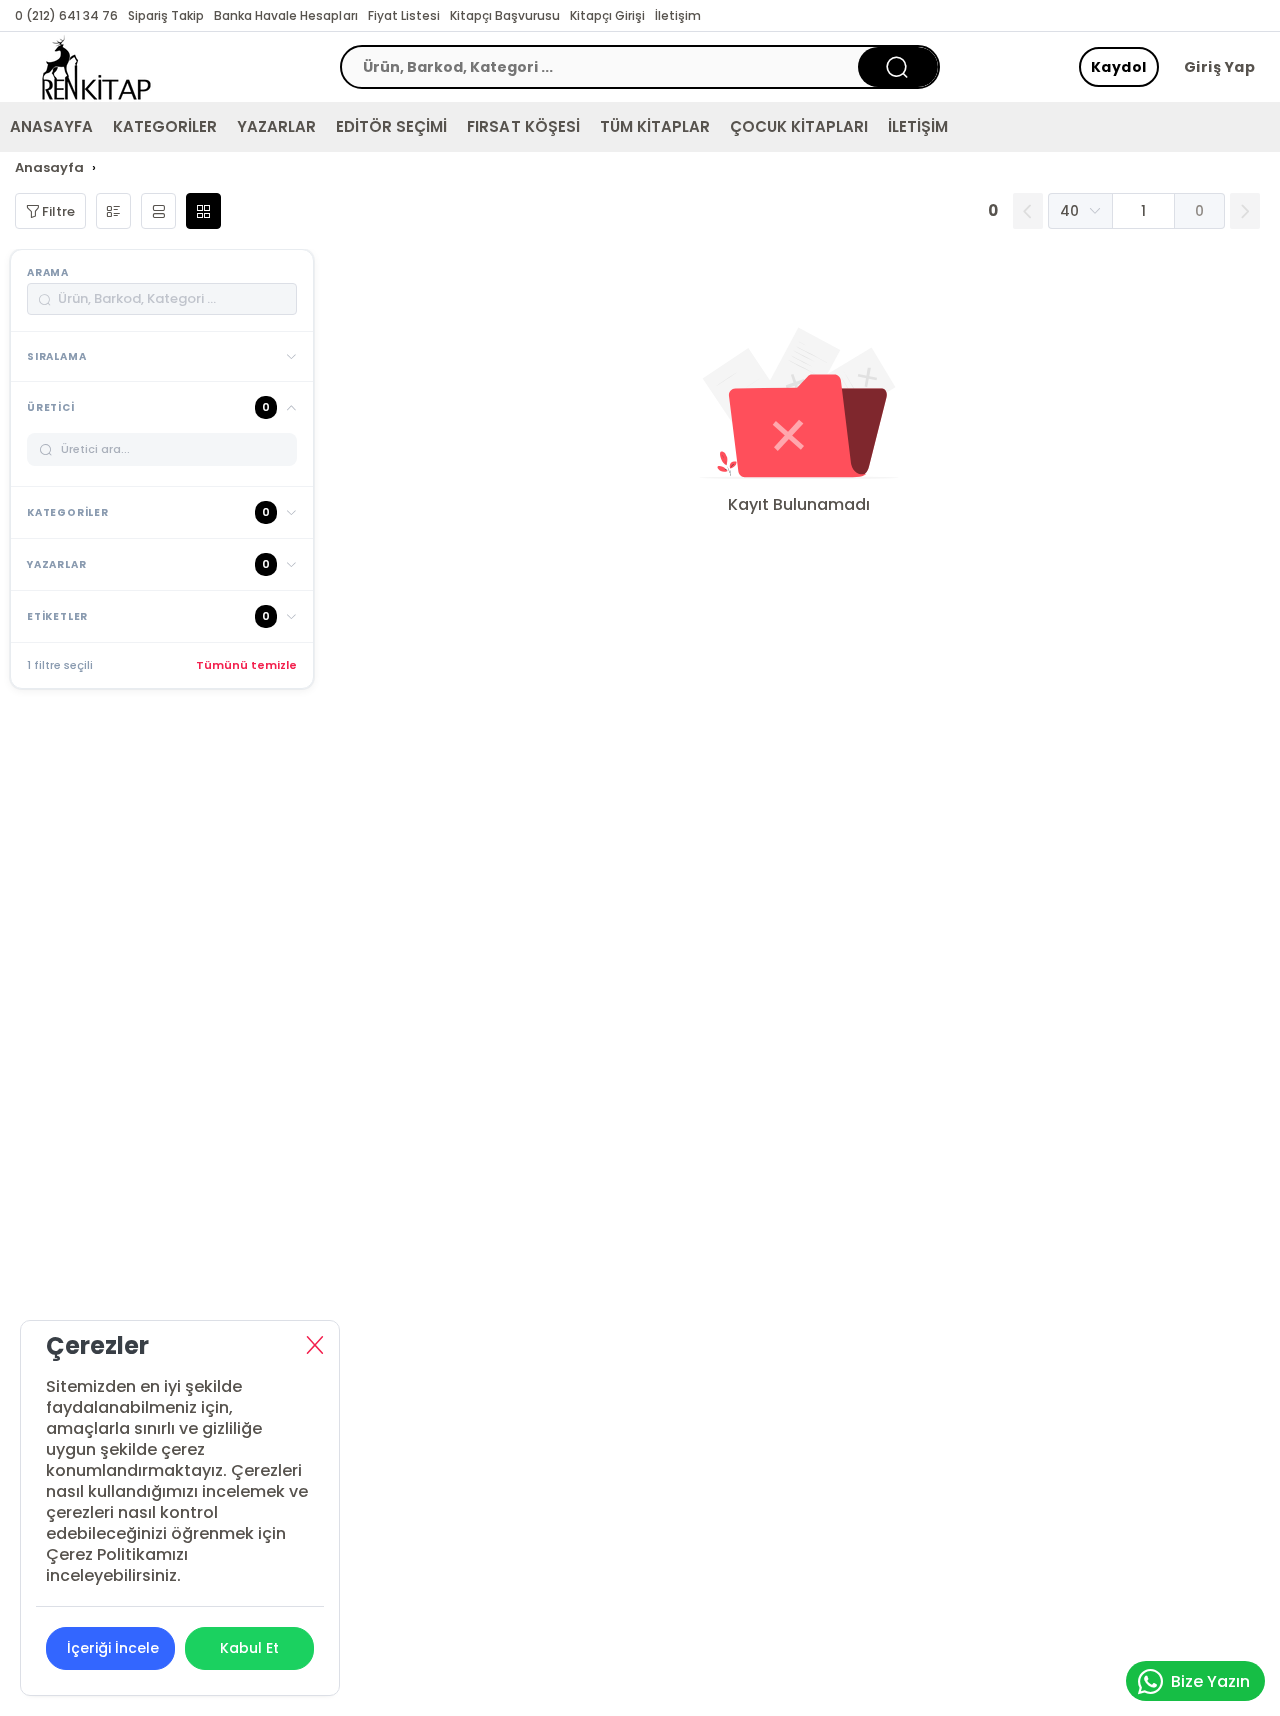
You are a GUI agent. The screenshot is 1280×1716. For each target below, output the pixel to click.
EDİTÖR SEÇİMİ (391, 126)
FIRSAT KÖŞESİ (523, 126)
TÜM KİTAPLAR (655, 126)
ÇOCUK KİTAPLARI (799, 126)
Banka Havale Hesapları (285, 15)
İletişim (678, 15)
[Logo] (96, 67)
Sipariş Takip (166, 15)
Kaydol (1119, 67)
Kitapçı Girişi (607, 15)
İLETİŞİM (918, 126)
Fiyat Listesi (404, 15)
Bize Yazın (1210, 1681)
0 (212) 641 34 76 (66, 15)
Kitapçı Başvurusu (505, 15)
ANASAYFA (51, 126)
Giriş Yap (1220, 67)
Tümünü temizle (246, 665)
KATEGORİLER (165, 126)
